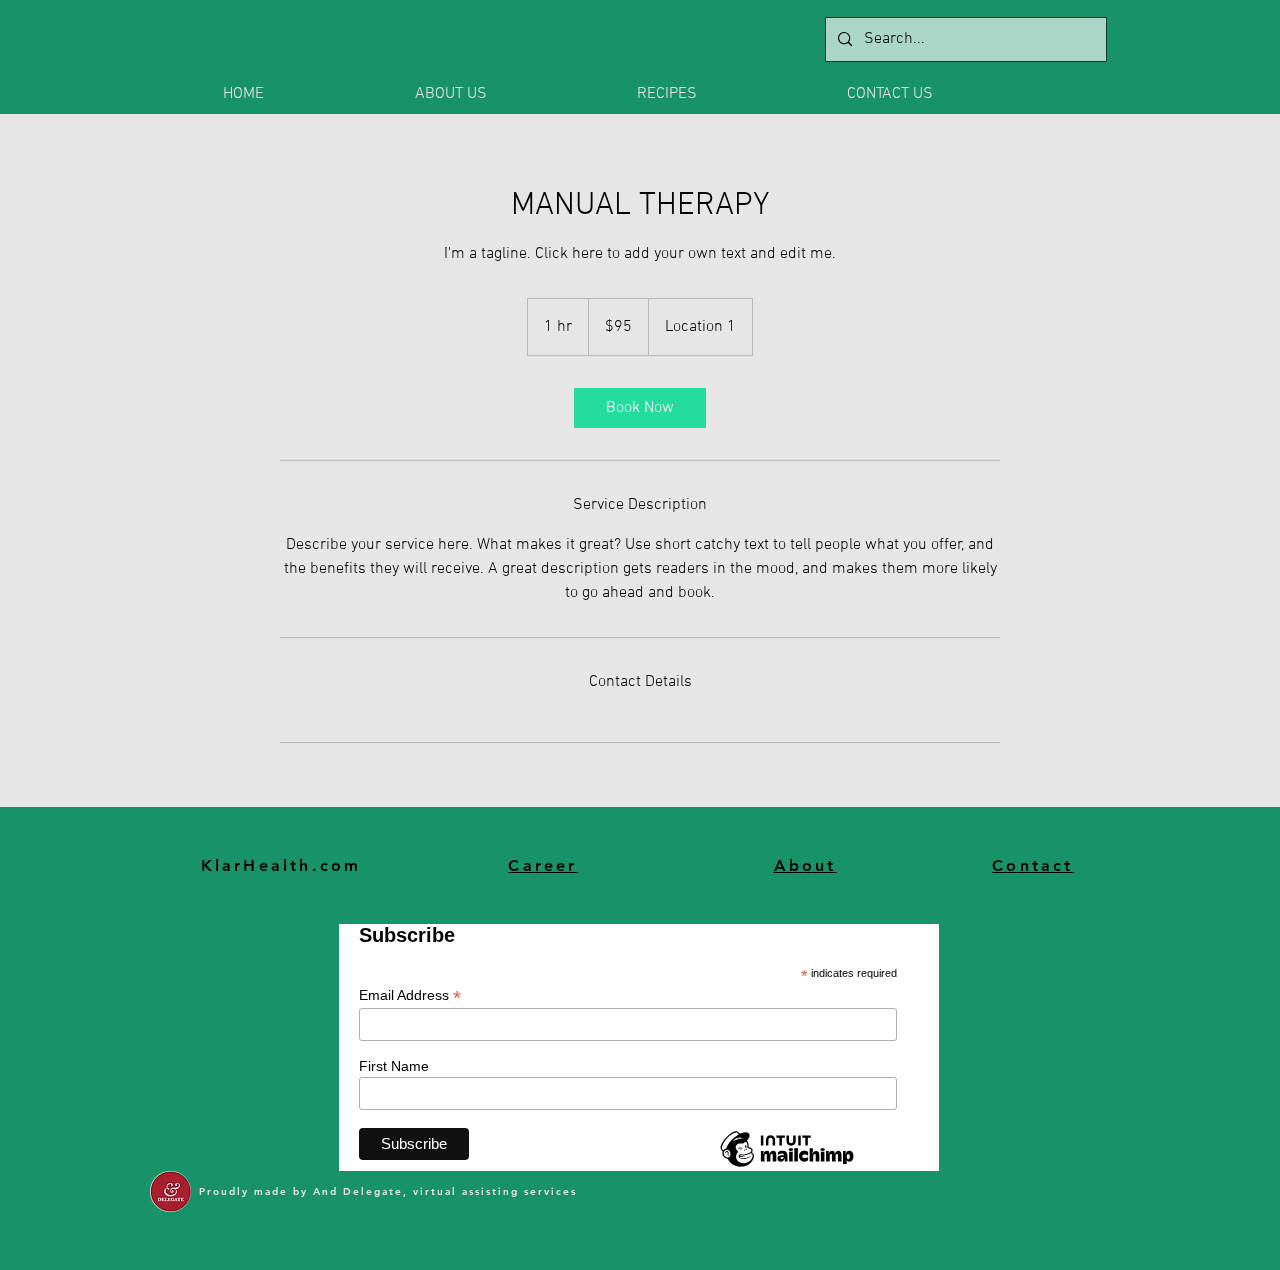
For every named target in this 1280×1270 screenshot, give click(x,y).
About (805, 865)
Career (542, 865)
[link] (640, 408)
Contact (1032, 865)
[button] (511, 94)
